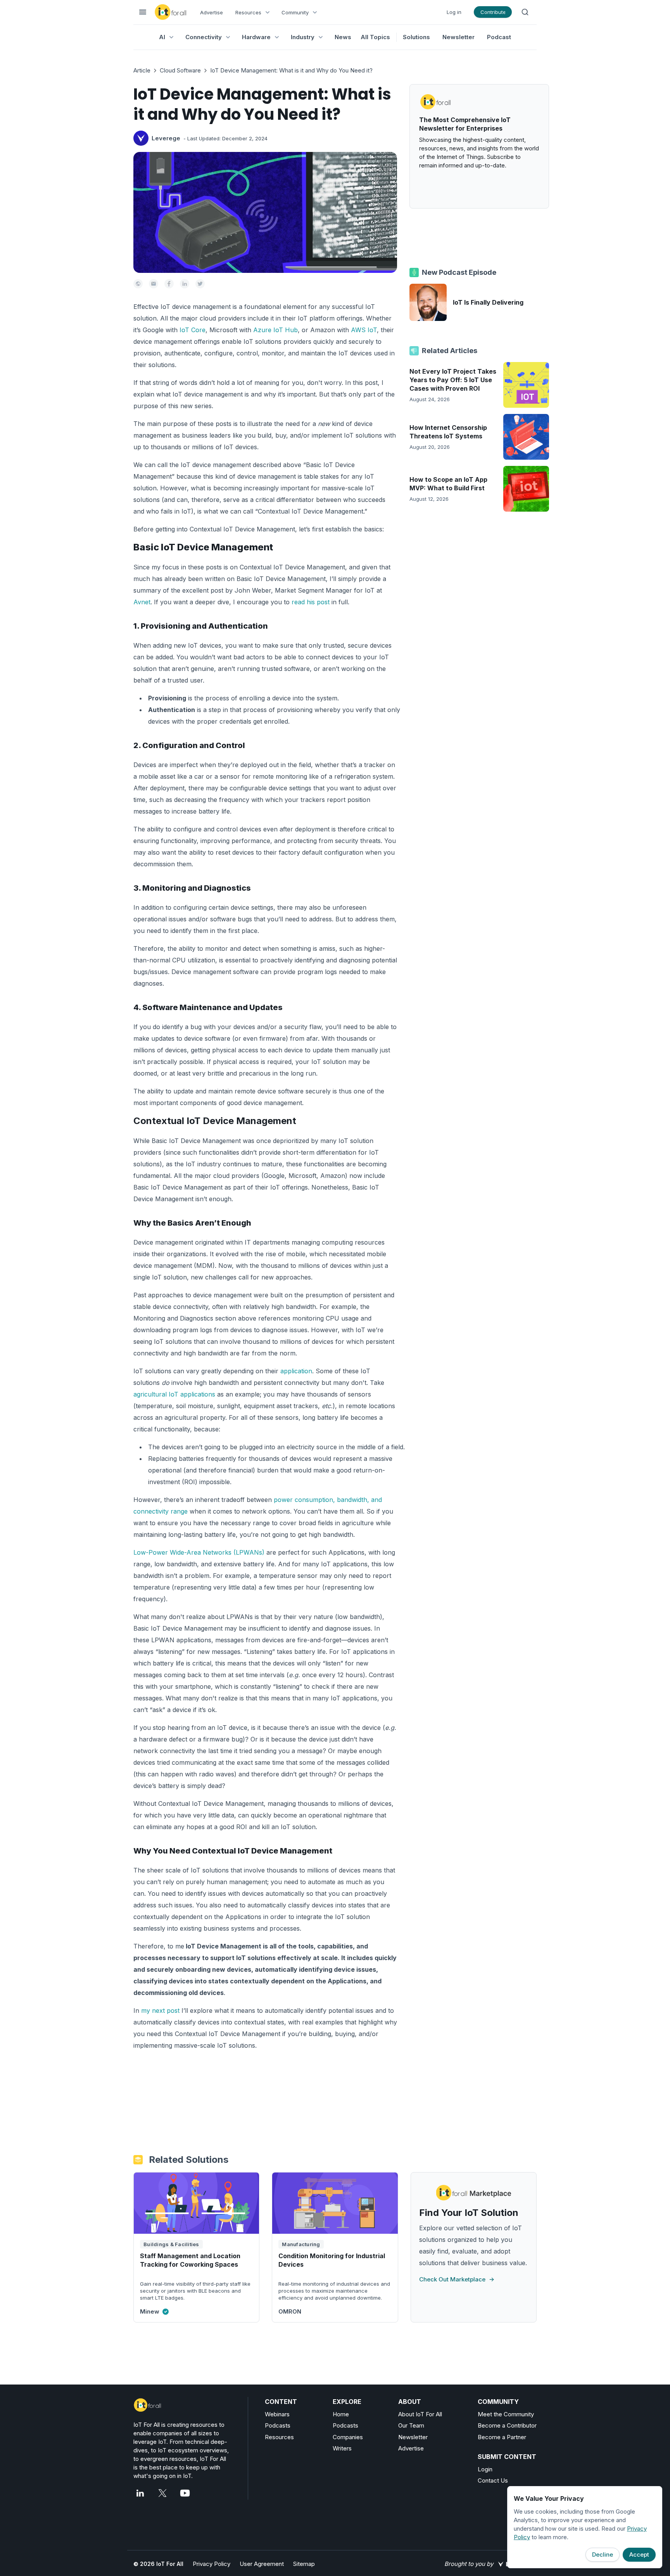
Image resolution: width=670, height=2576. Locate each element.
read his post (311, 602)
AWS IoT (364, 330)
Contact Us (493, 2480)
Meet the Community (506, 2414)
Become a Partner (502, 2437)
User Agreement (262, 2564)
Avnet (142, 602)
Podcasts (278, 2425)
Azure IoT (269, 330)
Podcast (499, 37)
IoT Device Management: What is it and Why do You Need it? (291, 70)
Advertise (212, 12)
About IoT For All (420, 2414)
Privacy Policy (212, 2564)
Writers (342, 2448)
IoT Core (193, 330)
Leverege (166, 138)
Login (485, 2469)
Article (142, 70)
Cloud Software (180, 70)
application (296, 1371)
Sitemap (304, 2564)
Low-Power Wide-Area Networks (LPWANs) (199, 1552)
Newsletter (458, 37)
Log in (454, 12)
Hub (291, 330)
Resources (279, 2437)
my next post (160, 2010)
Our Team (411, 2425)
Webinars (277, 2414)
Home (341, 2414)
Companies (348, 2437)
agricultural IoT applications (174, 1394)
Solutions (416, 37)
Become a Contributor (507, 2425)
